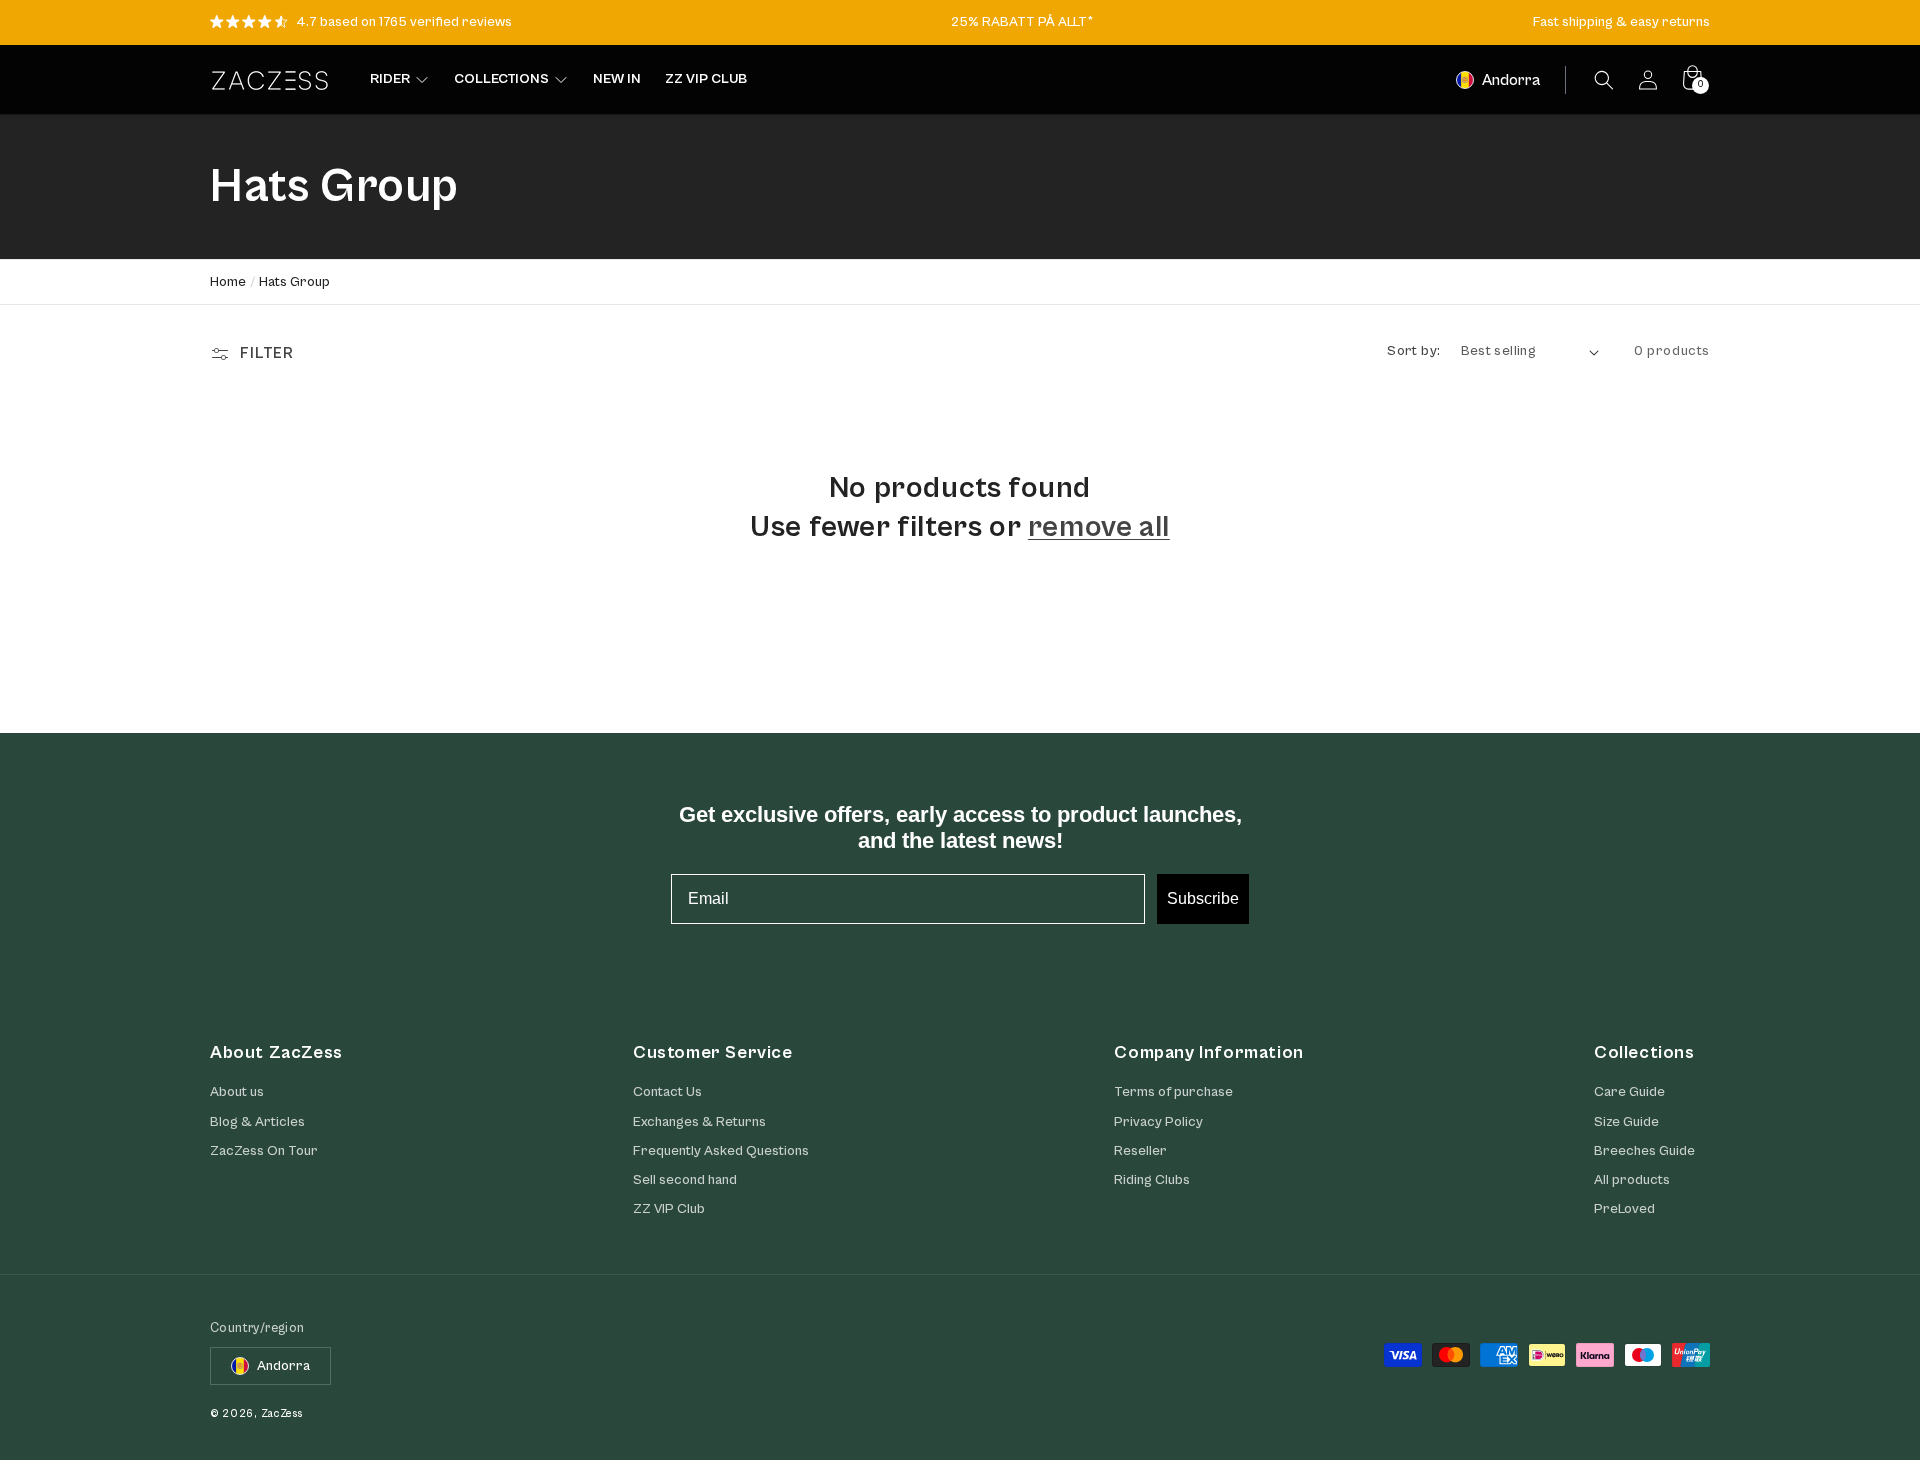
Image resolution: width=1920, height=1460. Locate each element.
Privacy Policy (1158, 1122)
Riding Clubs (1152, 1180)
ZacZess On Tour (264, 1151)
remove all (1099, 527)
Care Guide (1629, 1092)
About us (237, 1092)
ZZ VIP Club (669, 1209)
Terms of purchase (1173, 1092)
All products (1632, 1180)
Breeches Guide (1644, 1151)
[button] (1604, 80)
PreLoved (1624, 1209)
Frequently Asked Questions (721, 1151)
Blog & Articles (257, 1122)
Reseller (1140, 1151)
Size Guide (1626, 1122)
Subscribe (1203, 898)
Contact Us (667, 1092)
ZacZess (282, 1413)
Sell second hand (685, 1180)
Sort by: (1413, 351)
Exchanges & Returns (699, 1122)
